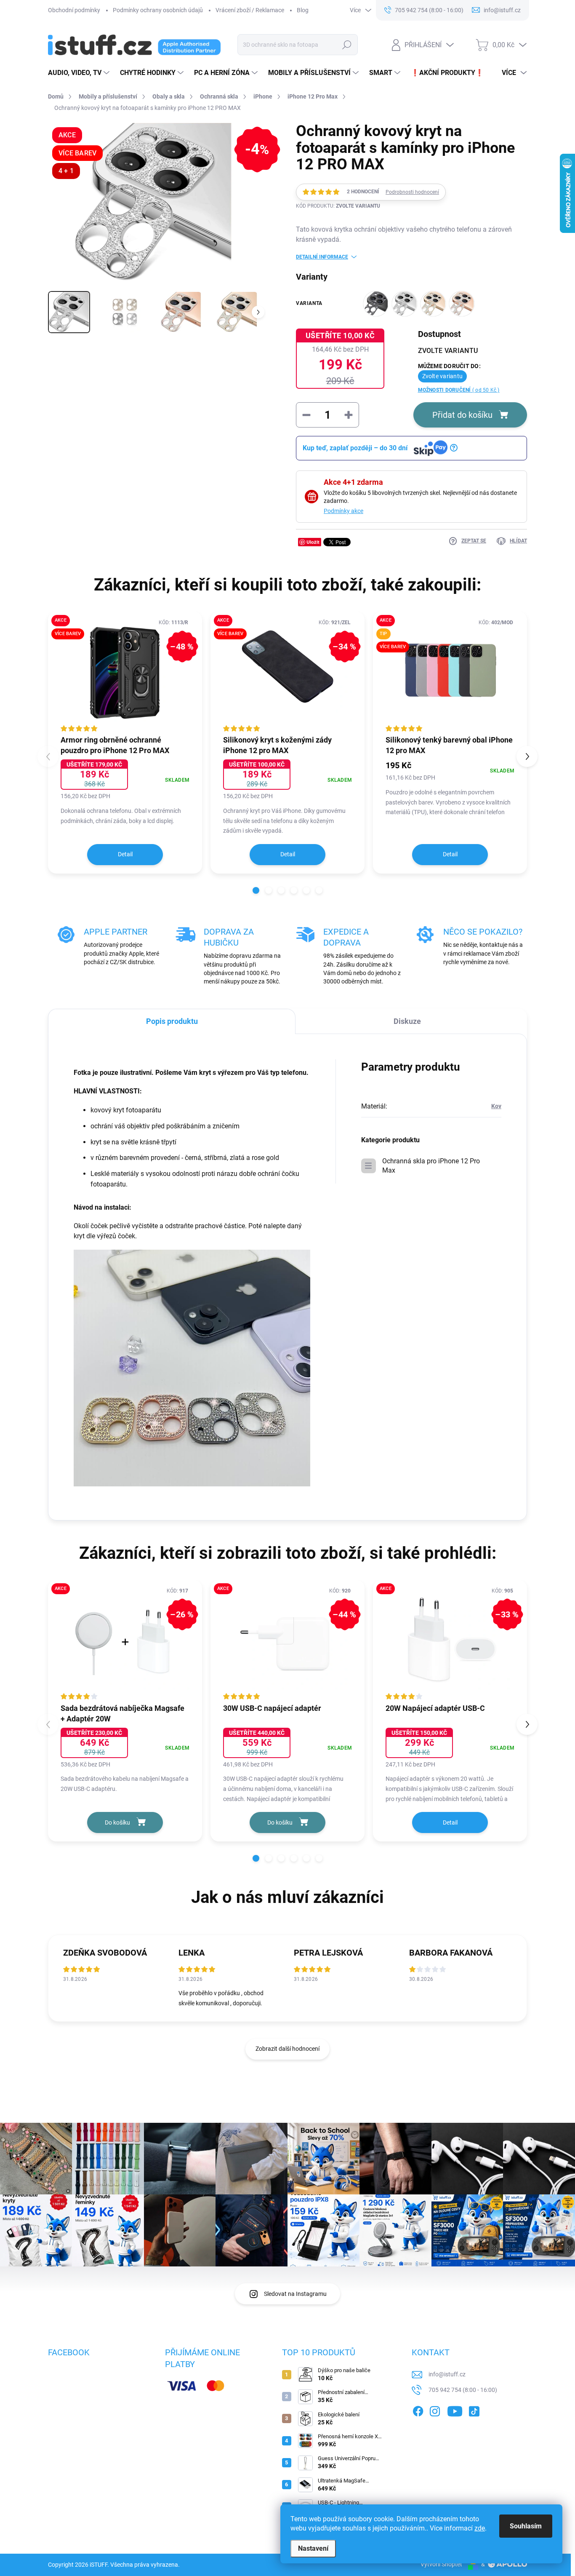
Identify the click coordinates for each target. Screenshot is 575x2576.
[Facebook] (418, 2410)
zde (480, 2528)
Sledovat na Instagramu (295, 2294)
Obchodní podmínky (74, 10)
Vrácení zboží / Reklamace (250, 10)
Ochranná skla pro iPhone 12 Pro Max (431, 1166)
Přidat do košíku (462, 415)
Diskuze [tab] (407, 1021)
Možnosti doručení (459, 390)
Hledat (347, 45)
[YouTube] (455, 2410)
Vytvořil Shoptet (441, 2564)
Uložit (313, 542)
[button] (256, 890)
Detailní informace (322, 257)
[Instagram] (435, 2410)
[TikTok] (474, 2410)
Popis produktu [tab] (172, 1021)
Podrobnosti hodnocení (412, 192)
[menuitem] (80, 73)
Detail (125, 854)
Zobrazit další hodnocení (287, 2049)
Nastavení (313, 2548)
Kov (496, 1106)
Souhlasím (526, 2526)
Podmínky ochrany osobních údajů (158, 10)
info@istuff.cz (447, 2374)
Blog (303, 10)
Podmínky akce (343, 511)
